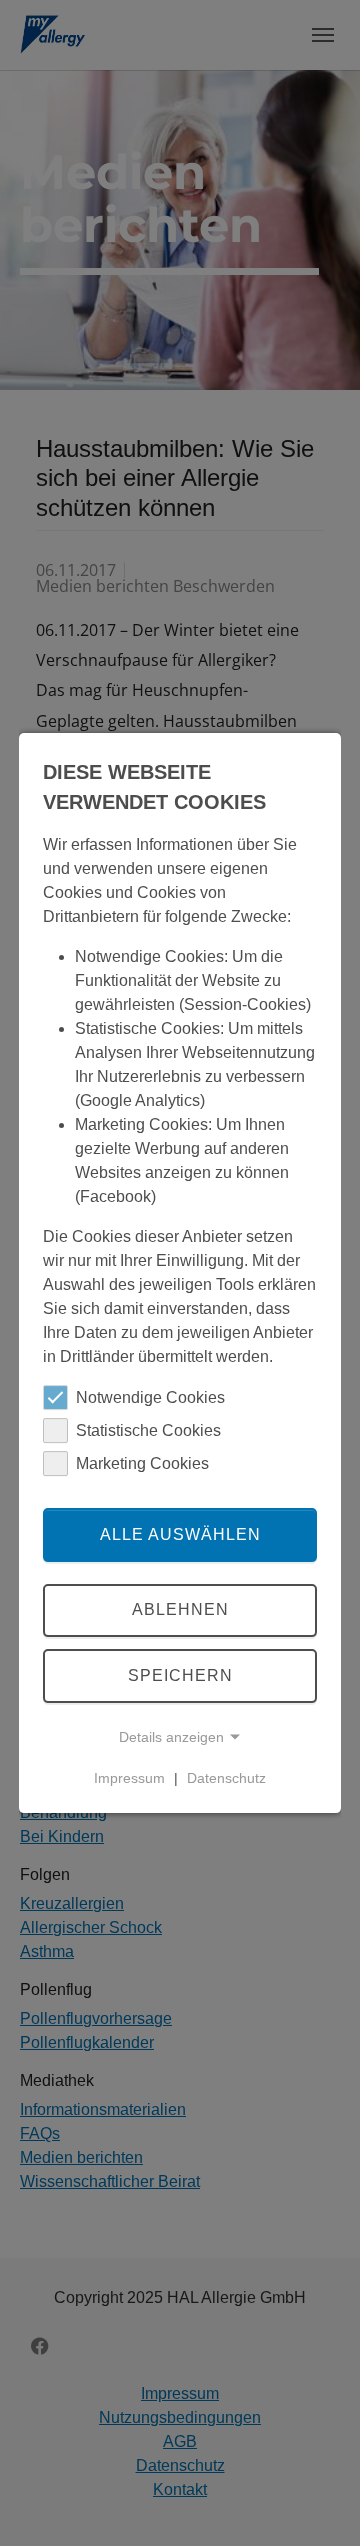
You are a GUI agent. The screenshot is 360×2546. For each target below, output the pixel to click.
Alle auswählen (180, 1534)
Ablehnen (180, 1610)
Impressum (129, 1778)
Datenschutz (226, 1778)
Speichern (180, 1675)
